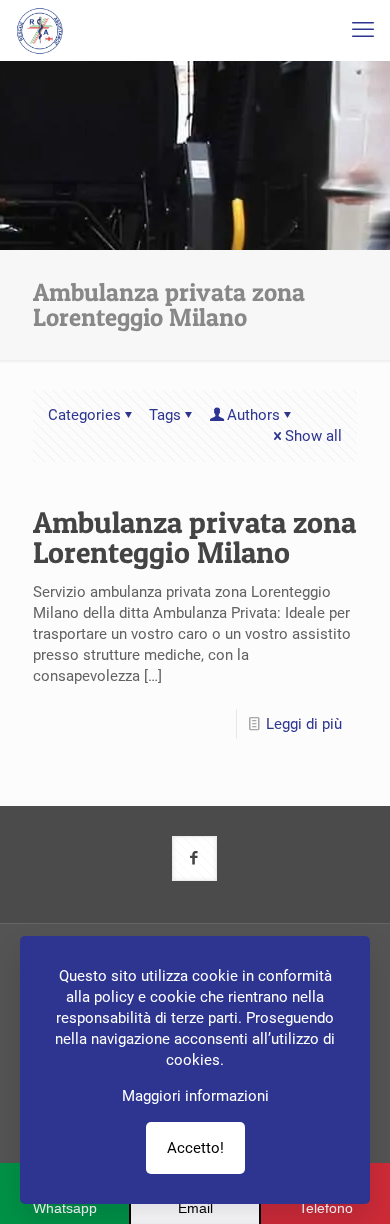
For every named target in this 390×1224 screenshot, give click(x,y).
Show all (313, 436)
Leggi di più (304, 724)
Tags (165, 415)
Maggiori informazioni (195, 1096)
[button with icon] (194, 858)
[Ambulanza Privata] (40, 30)
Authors (253, 415)
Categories (84, 415)
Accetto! (195, 1148)
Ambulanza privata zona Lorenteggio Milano (194, 537)
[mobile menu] (363, 30)
